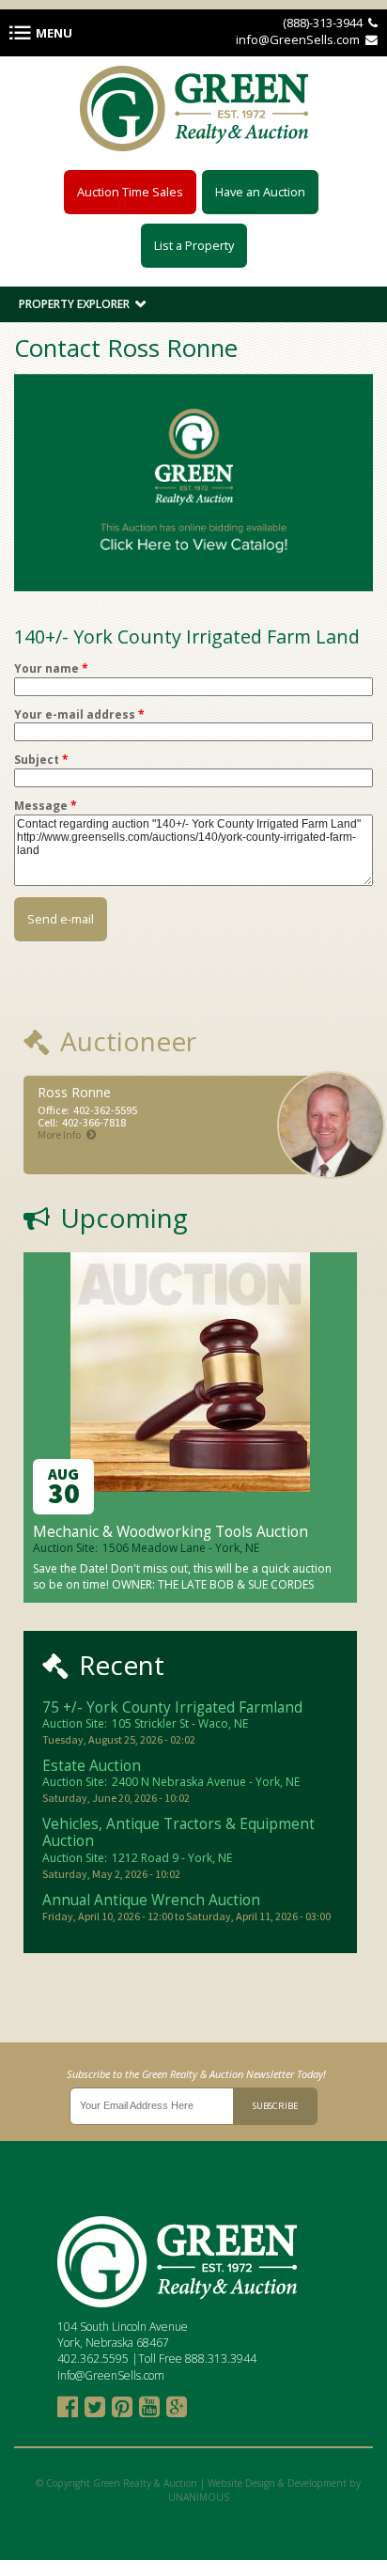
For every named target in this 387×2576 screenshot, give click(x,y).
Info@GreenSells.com (111, 2375)
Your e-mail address (79, 715)
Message (46, 806)
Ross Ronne (74, 1092)
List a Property (194, 245)
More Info (59, 1134)
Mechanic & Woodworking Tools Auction (170, 1532)
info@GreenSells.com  (307, 39)
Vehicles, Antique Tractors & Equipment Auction (178, 1833)
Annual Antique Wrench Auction (151, 1900)
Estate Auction (92, 1766)
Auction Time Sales (130, 192)
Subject (41, 760)
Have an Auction (260, 192)
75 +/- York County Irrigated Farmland (172, 1707)
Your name (51, 669)
